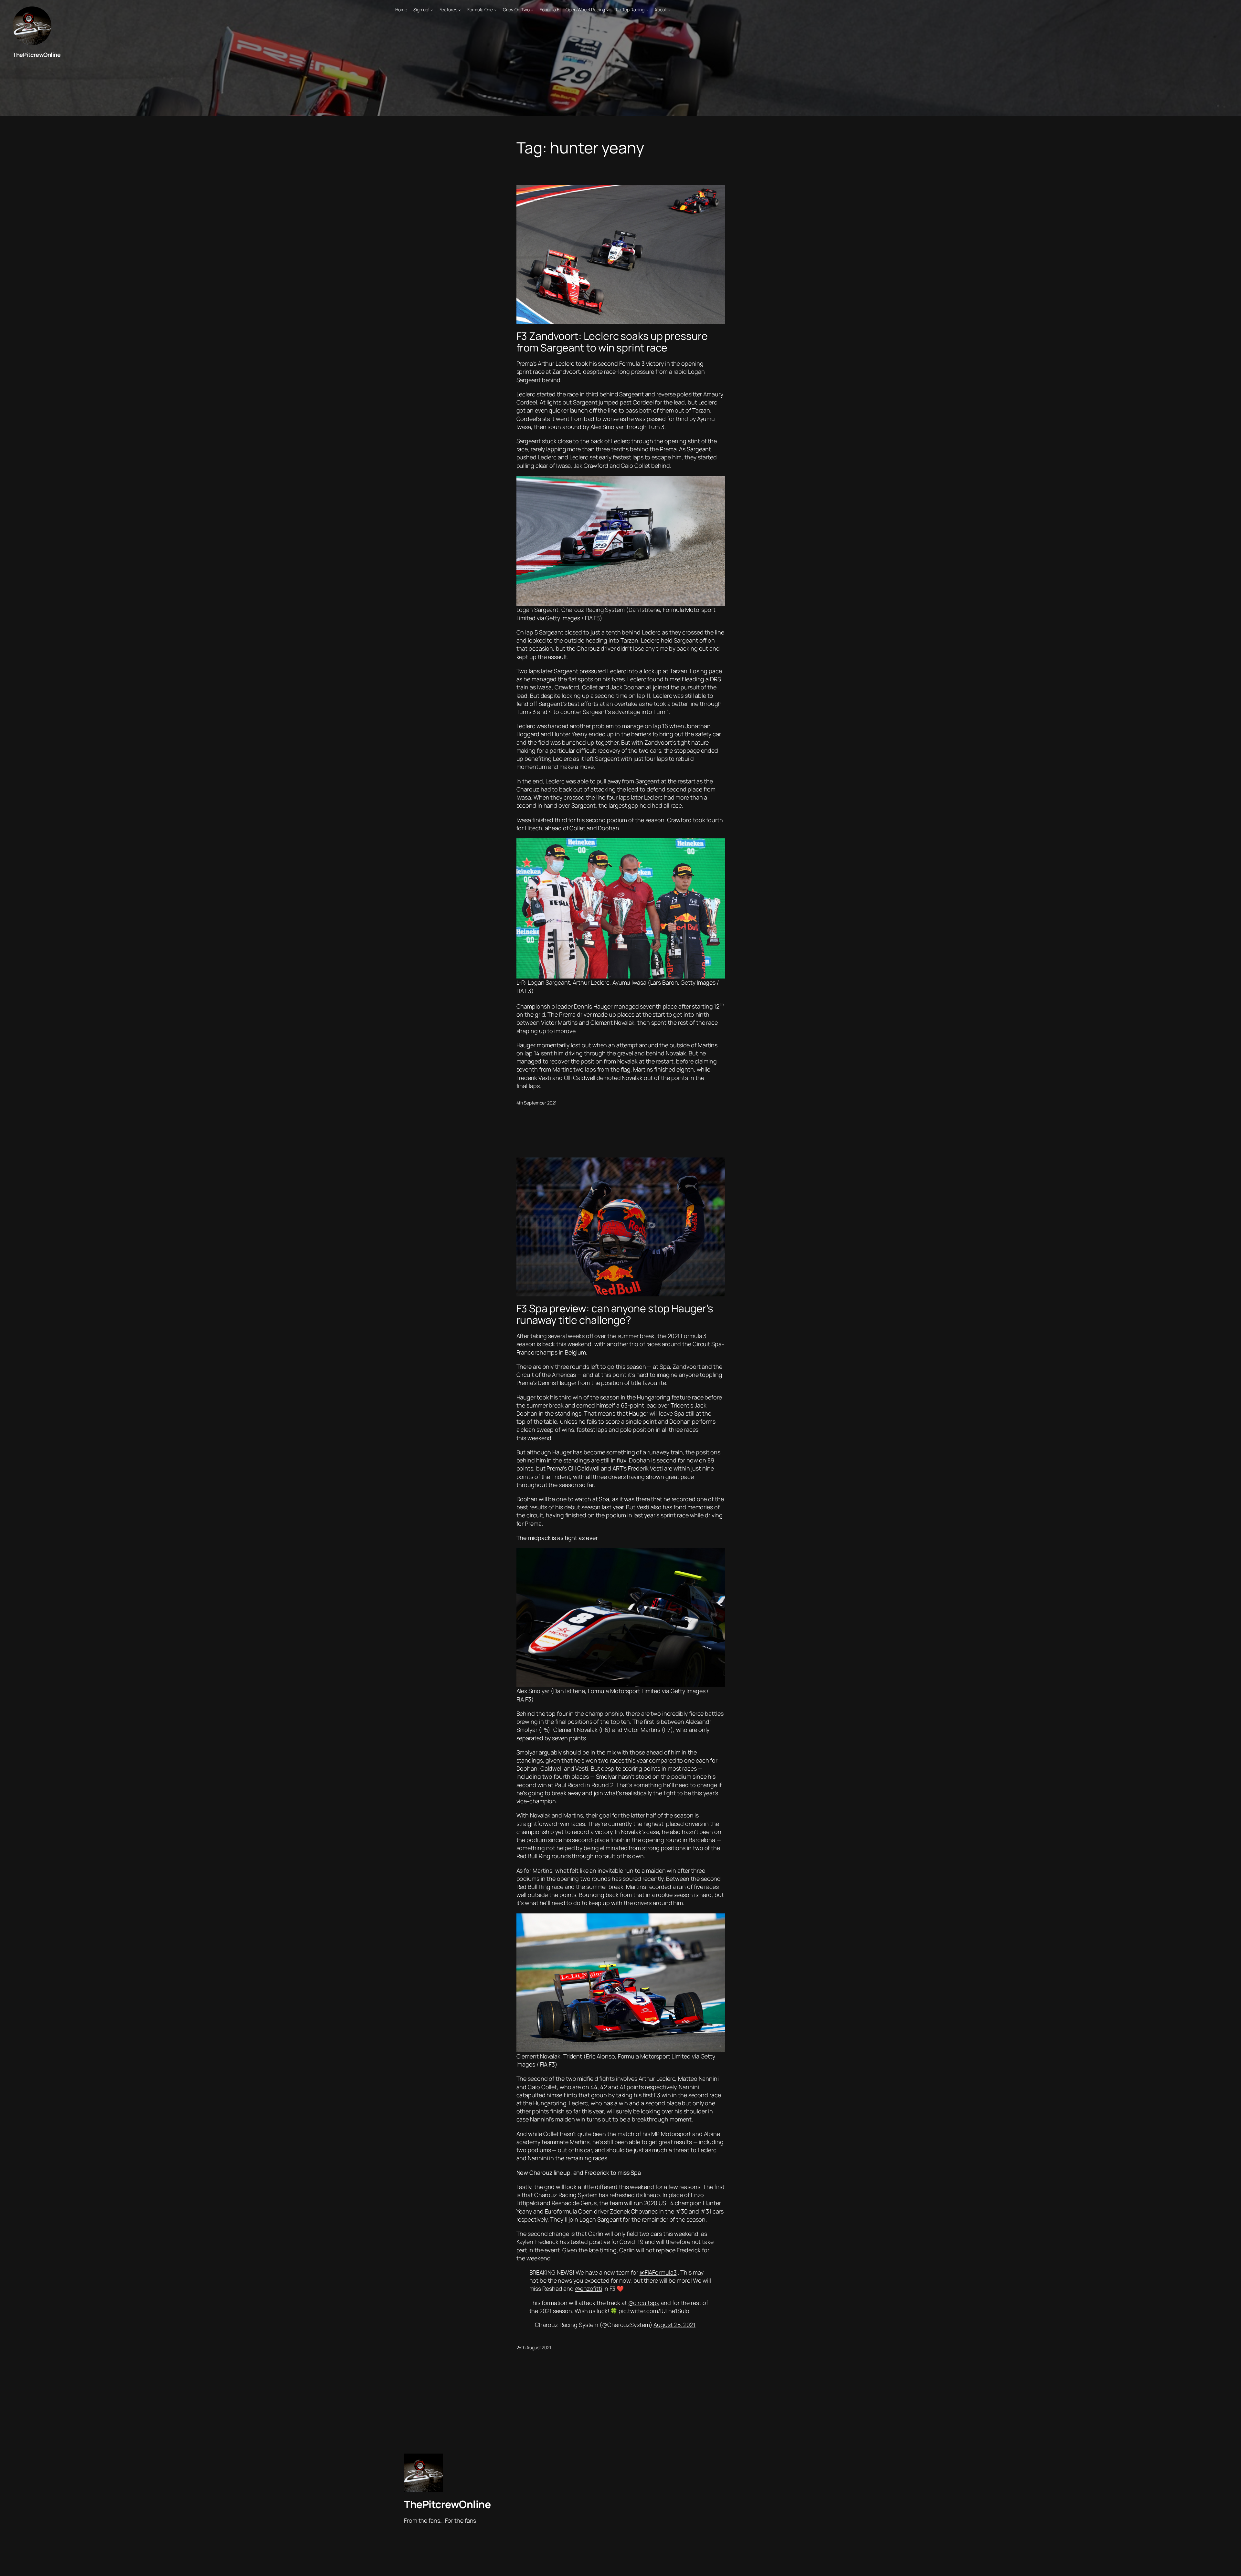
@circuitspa (644, 2303)
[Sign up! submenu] (432, 10)
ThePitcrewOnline (37, 55)
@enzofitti (589, 2288)
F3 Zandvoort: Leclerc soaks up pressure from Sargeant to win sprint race (612, 342)
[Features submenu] (460, 10)
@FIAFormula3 (658, 2272)
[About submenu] (669, 10)
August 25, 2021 (674, 2325)
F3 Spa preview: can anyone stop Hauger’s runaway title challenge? (615, 1314)
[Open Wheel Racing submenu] (608, 10)
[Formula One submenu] (495, 10)
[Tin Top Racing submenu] (647, 10)
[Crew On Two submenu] (532, 10)
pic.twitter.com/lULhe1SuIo (654, 2311)
